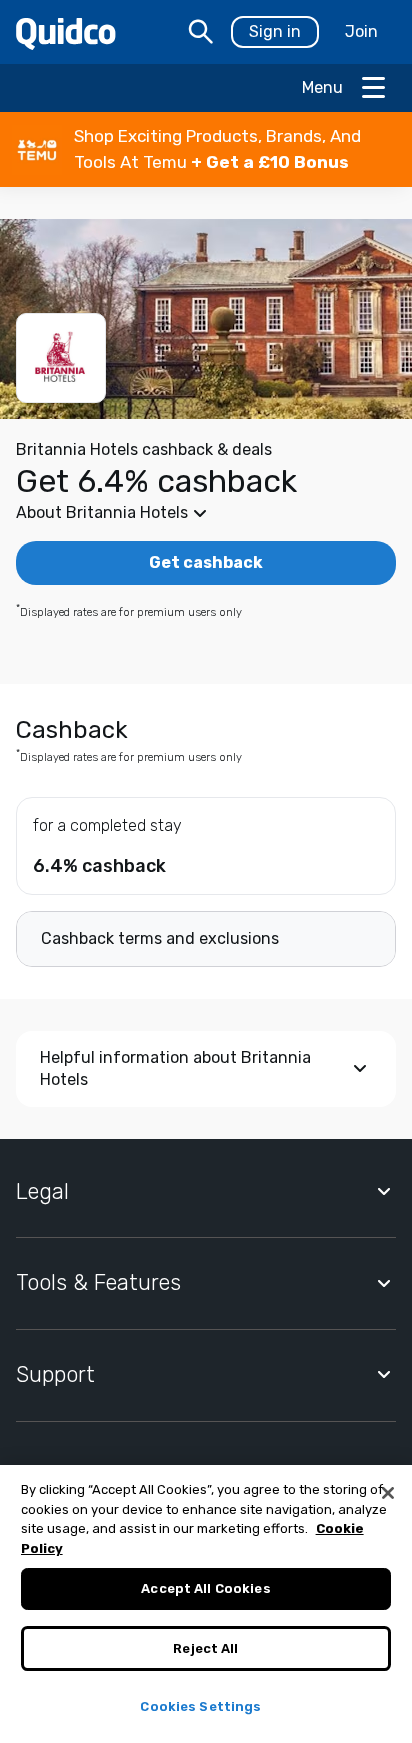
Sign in (275, 31)
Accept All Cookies (205, 1588)
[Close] (388, 1493)
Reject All (205, 1648)
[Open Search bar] (201, 32)
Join (361, 31)
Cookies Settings (200, 1706)
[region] (206, 1604)
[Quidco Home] (66, 32)
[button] (206, 149)
